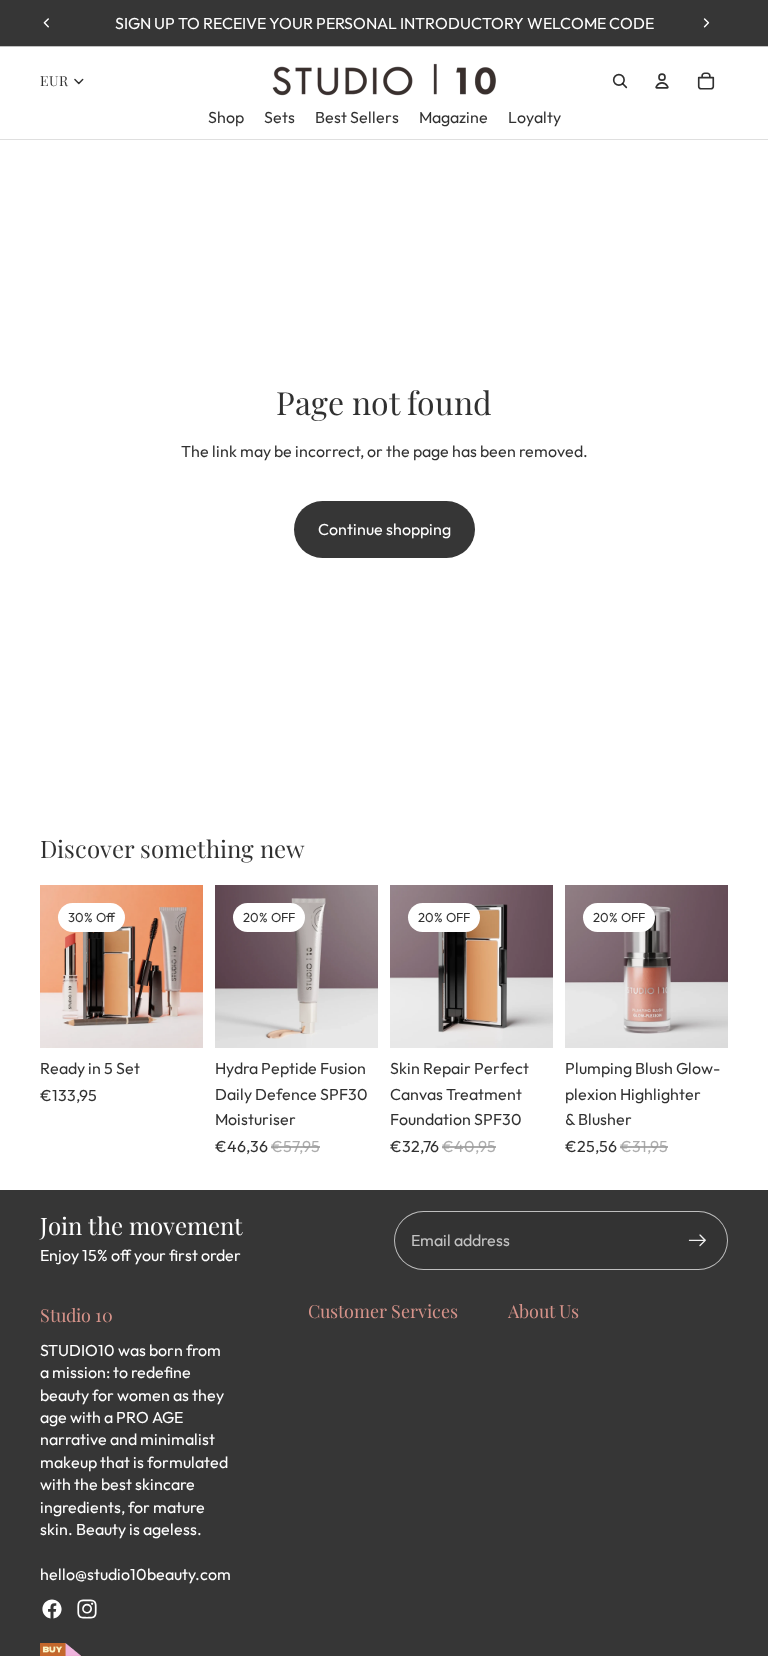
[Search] (620, 81)
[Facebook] (52, 1609)
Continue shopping (384, 529)
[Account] (662, 81)
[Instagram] (87, 1609)
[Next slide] (706, 23)
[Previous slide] (47, 23)
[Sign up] (698, 1241)
